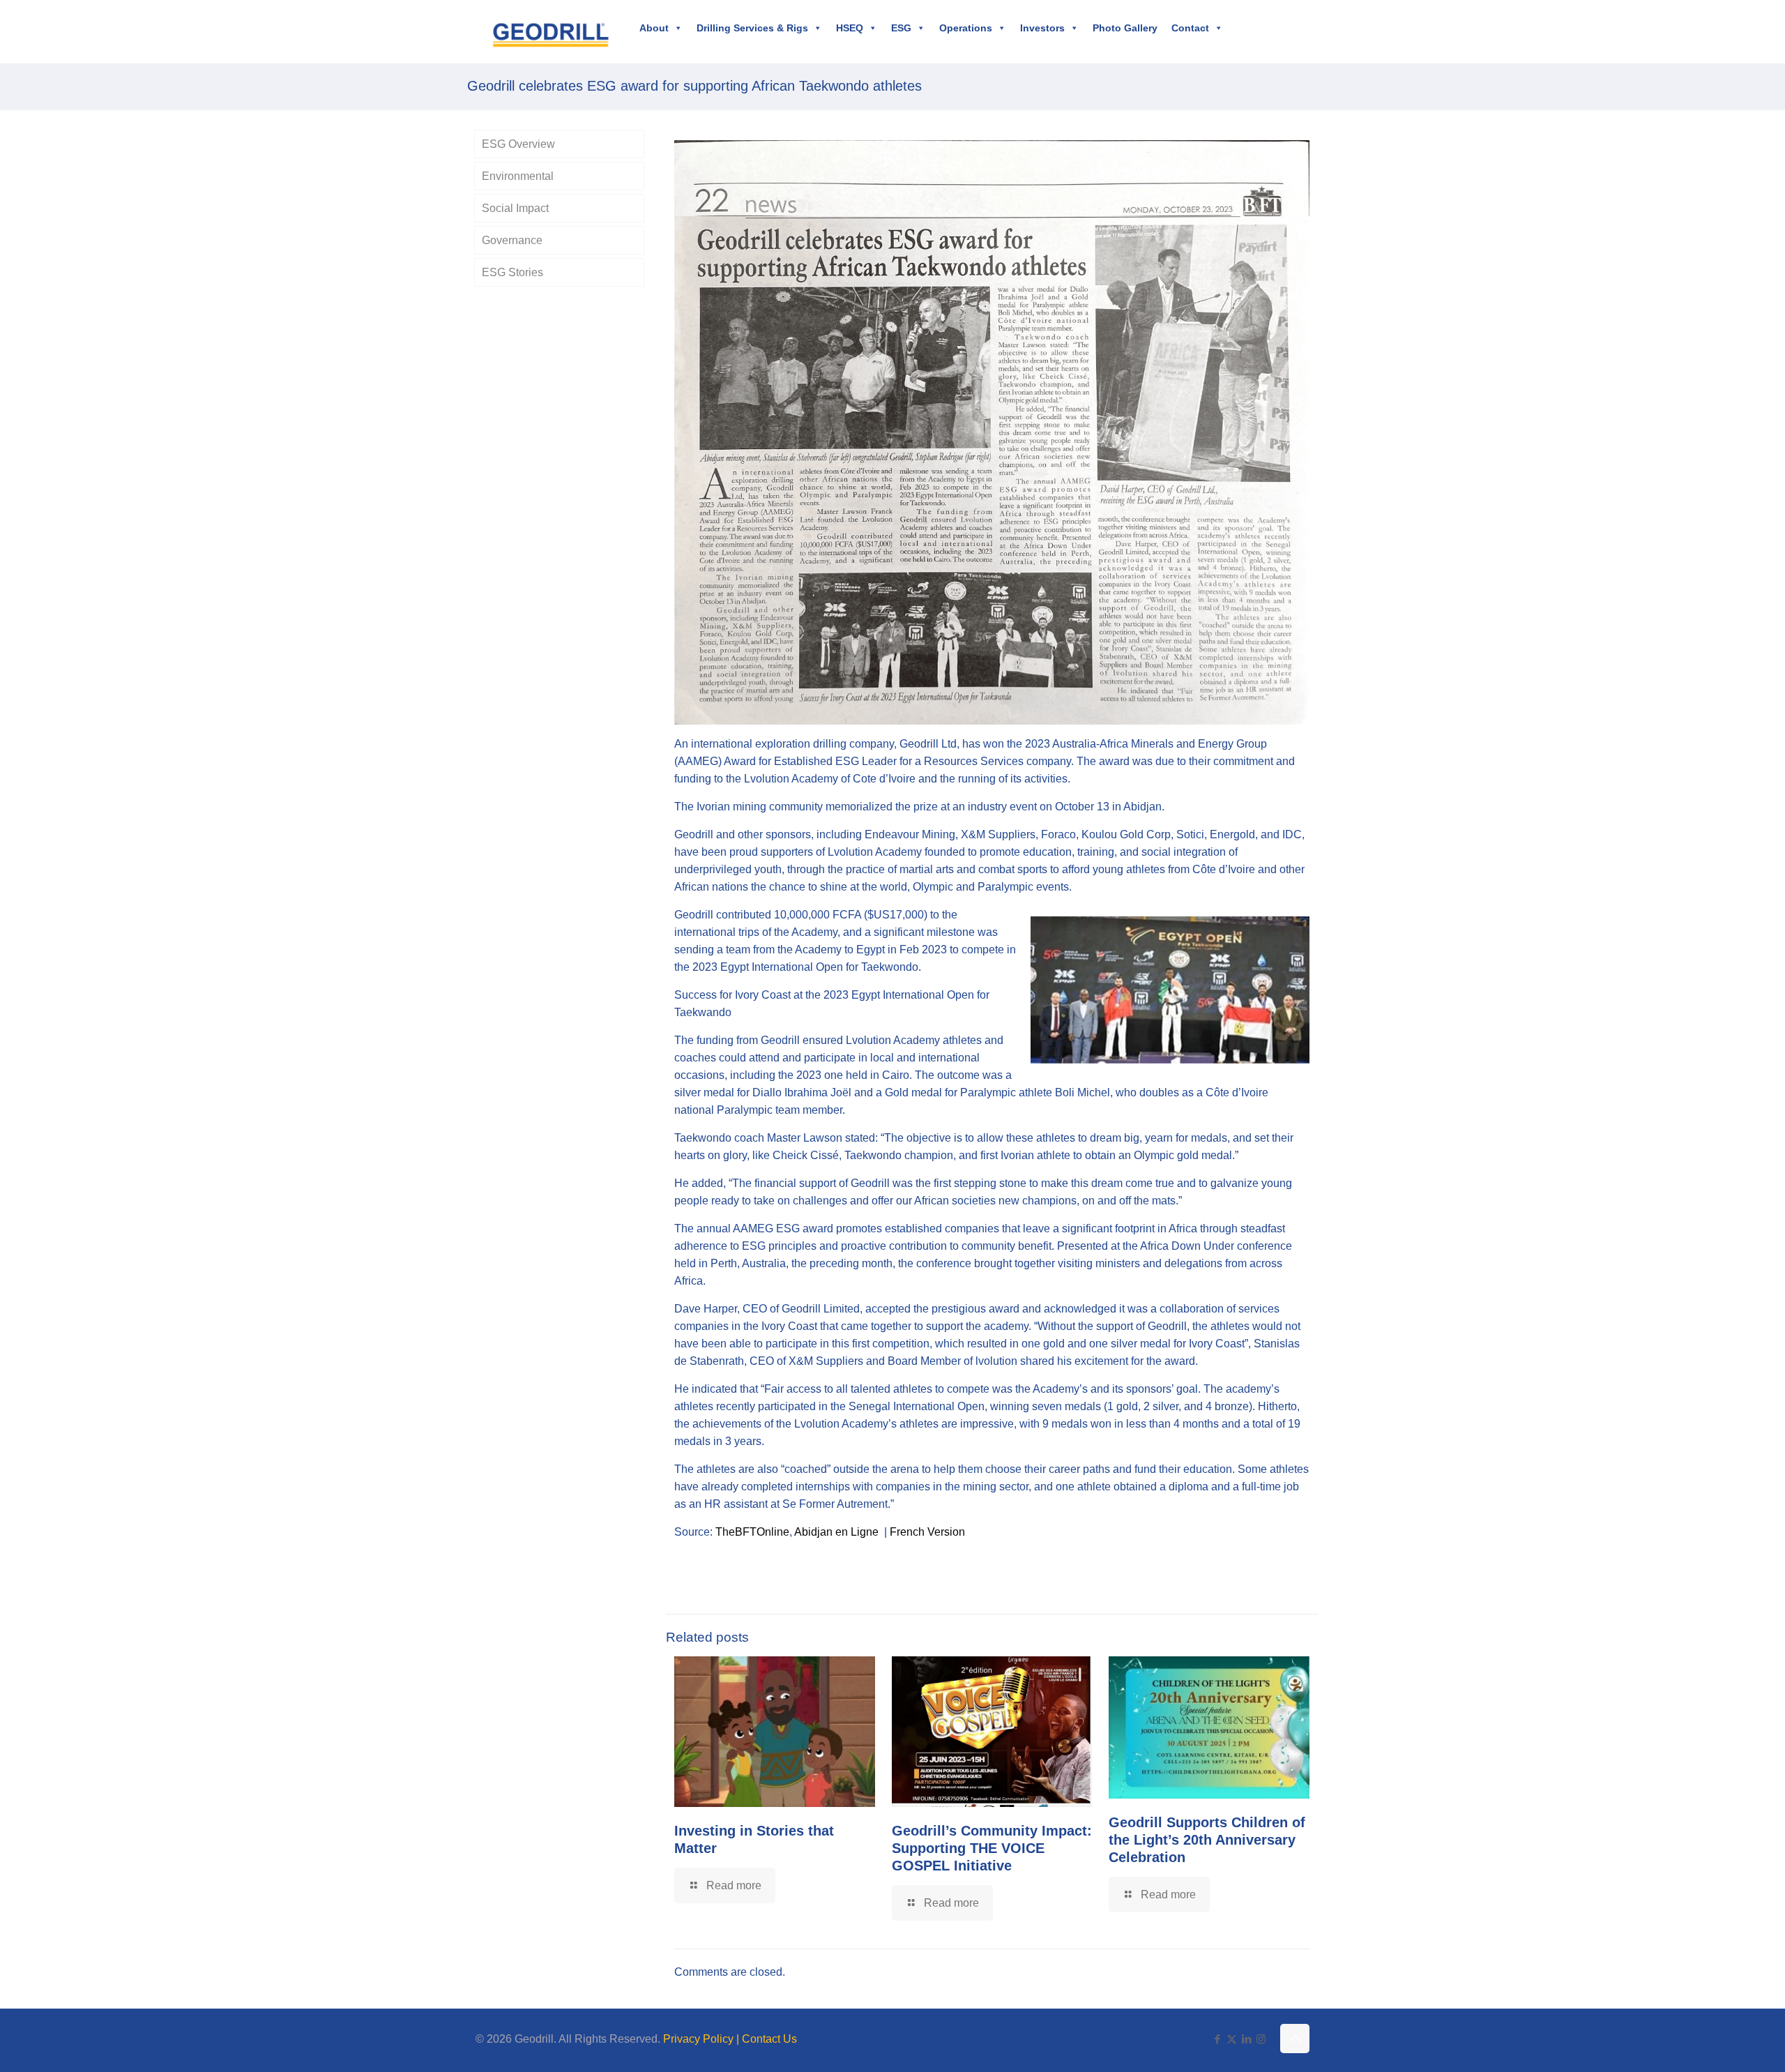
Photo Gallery (1125, 28)
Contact (1190, 28)
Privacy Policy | (702, 2039)
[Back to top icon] (1295, 2039)
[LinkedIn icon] (1246, 2039)
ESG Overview (518, 144)
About (654, 28)
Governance (512, 240)
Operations (966, 28)
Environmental (518, 176)
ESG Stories (512, 272)
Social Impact (515, 208)
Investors (1042, 28)
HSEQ (850, 28)
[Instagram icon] (1261, 2039)
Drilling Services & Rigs (752, 28)
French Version (927, 1532)
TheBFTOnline (752, 1532)
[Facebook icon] (1217, 2039)
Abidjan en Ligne (836, 1532)
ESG (901, 28)
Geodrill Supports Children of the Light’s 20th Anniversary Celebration (1207, 1840)
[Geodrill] (550, 31)
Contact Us (769, 2039)
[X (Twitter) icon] (1232, 2039)
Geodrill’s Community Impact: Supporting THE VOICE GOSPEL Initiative (992, 1848)
